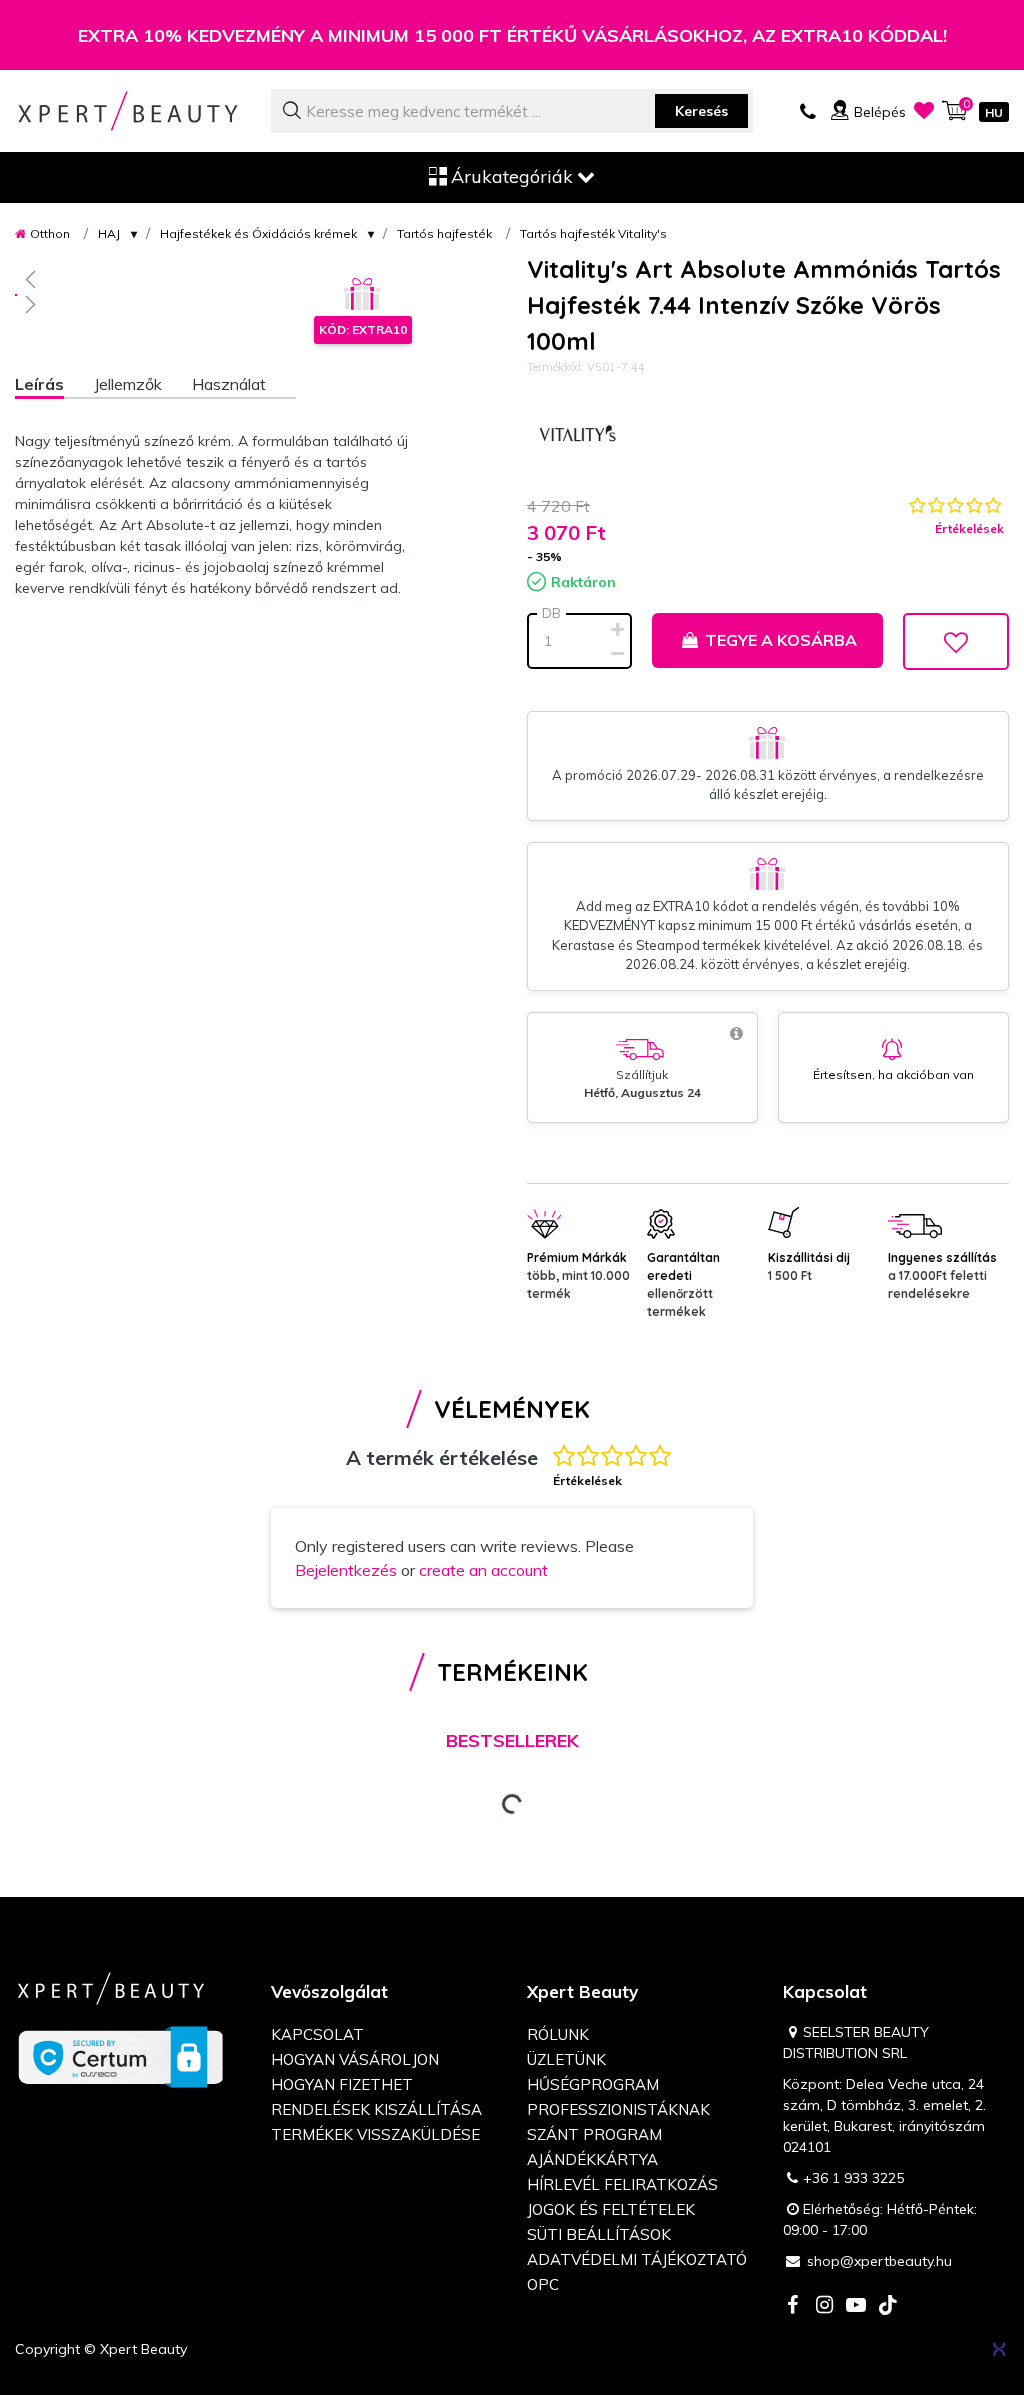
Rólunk (558, 2034)
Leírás (39, 384)
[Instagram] (824, 2306)
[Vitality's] (577, 436)
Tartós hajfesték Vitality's (593, 233)
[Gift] (363, 294)
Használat (229, 384)
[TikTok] (888, 2306)
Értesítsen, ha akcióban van (893, 1074)
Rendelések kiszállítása (376, 2109)
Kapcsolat (317, 2034)
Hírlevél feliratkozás (622, 2184)
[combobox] (512, 111)
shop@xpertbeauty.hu (879, 2261)
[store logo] (128, 110)
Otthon (50, 233)
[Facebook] (792, 2306)
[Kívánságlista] (924, 110)
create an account (483, 1570)
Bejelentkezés (346, 1570)
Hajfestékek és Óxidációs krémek (258, 233)
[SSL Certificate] (120, 2056)
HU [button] (994, 112)
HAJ (109, 233)
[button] (213, 279)
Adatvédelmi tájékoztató (637, 2259)
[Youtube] (856, 2306)
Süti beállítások (599, 2234)
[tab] (54, 386)
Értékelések (969, 528)
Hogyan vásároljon (355, 2059)
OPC (543, 2284)
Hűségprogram (593, 2084)
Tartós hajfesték (444, 233)
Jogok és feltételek (611, 2209)
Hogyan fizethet (342, 2084)
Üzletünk (566, 2059)
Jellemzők (128, 384)
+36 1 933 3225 (853, 2178)
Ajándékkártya (592, 2159)
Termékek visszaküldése (375, 2134)
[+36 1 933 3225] (808, 110)
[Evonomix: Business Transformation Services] (999, 2349)
